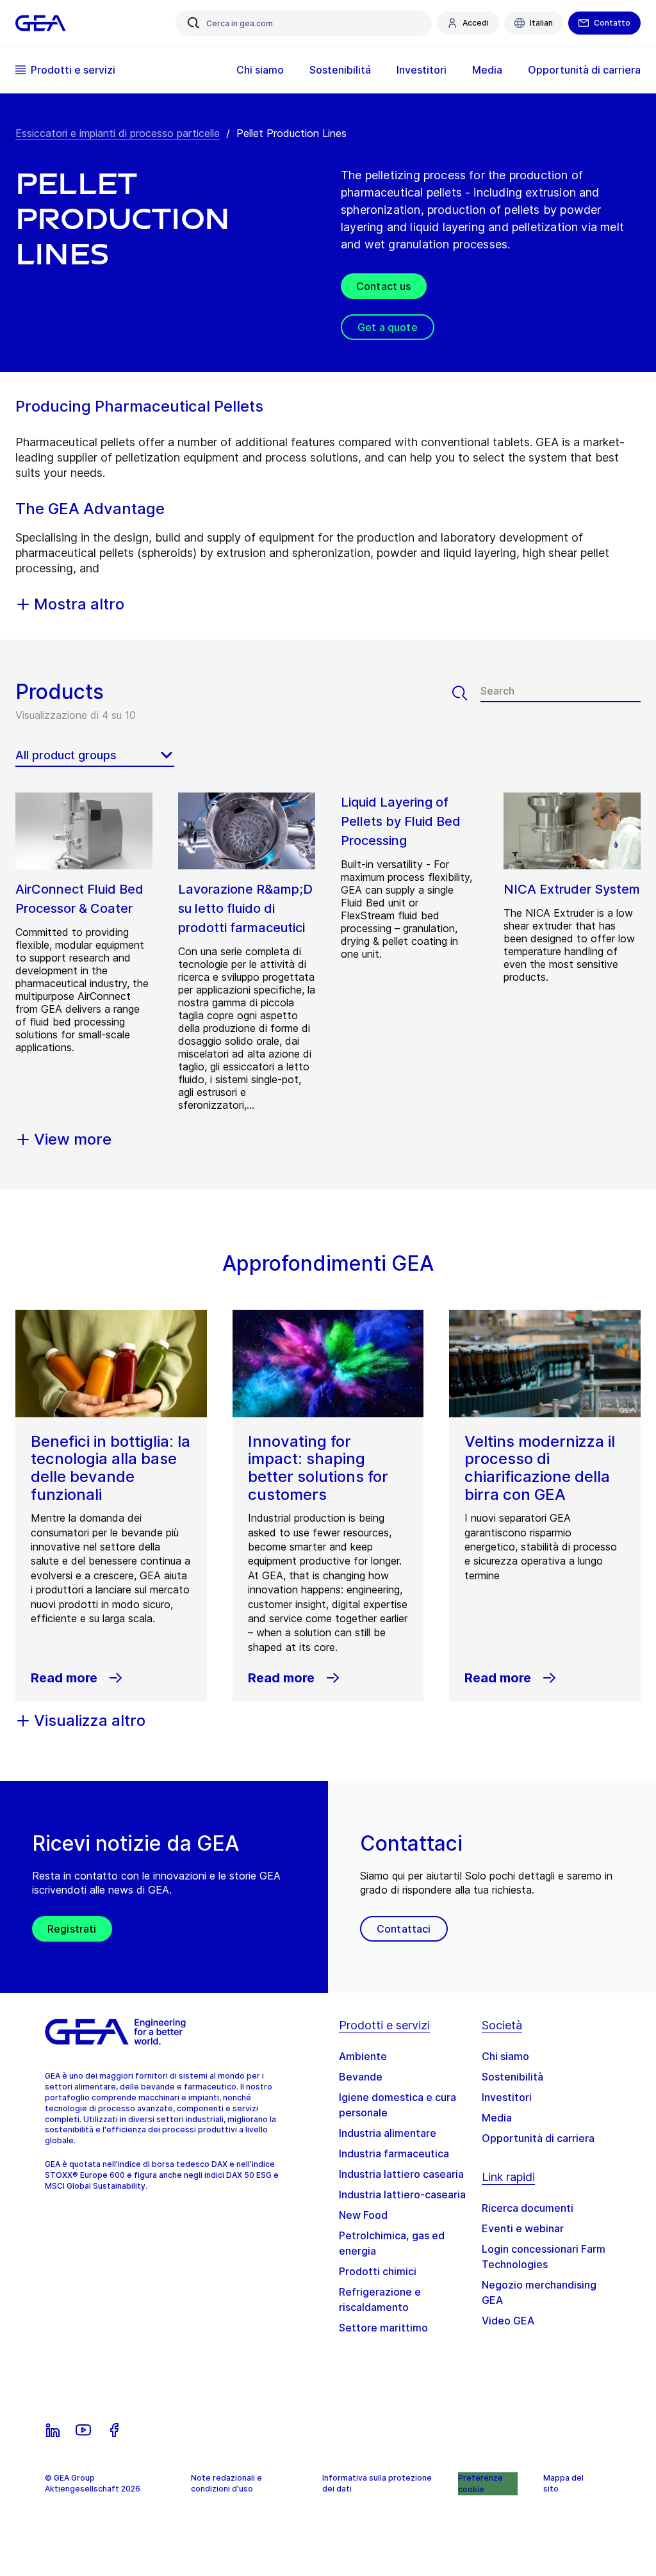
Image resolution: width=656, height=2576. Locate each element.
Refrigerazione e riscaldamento (380, 2299)
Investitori (507, 2097)
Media (497, 2118)
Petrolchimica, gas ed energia (392, 2243)
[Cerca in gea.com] (193, 23)
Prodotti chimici (378, 2271)
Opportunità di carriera (538, 2138)
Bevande (361, 2077)
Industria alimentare (388, 2133)
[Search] (466, 693)
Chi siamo (505, 2056)
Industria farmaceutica (394, 2153)
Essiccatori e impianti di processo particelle (118, 133)
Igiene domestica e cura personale (398, 2105)
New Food (363, 2215)
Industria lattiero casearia (401, 2174)
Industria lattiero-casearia (402, 2194)
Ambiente (363, 2056)
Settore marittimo (383, 2328)
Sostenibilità (512, 2077)
